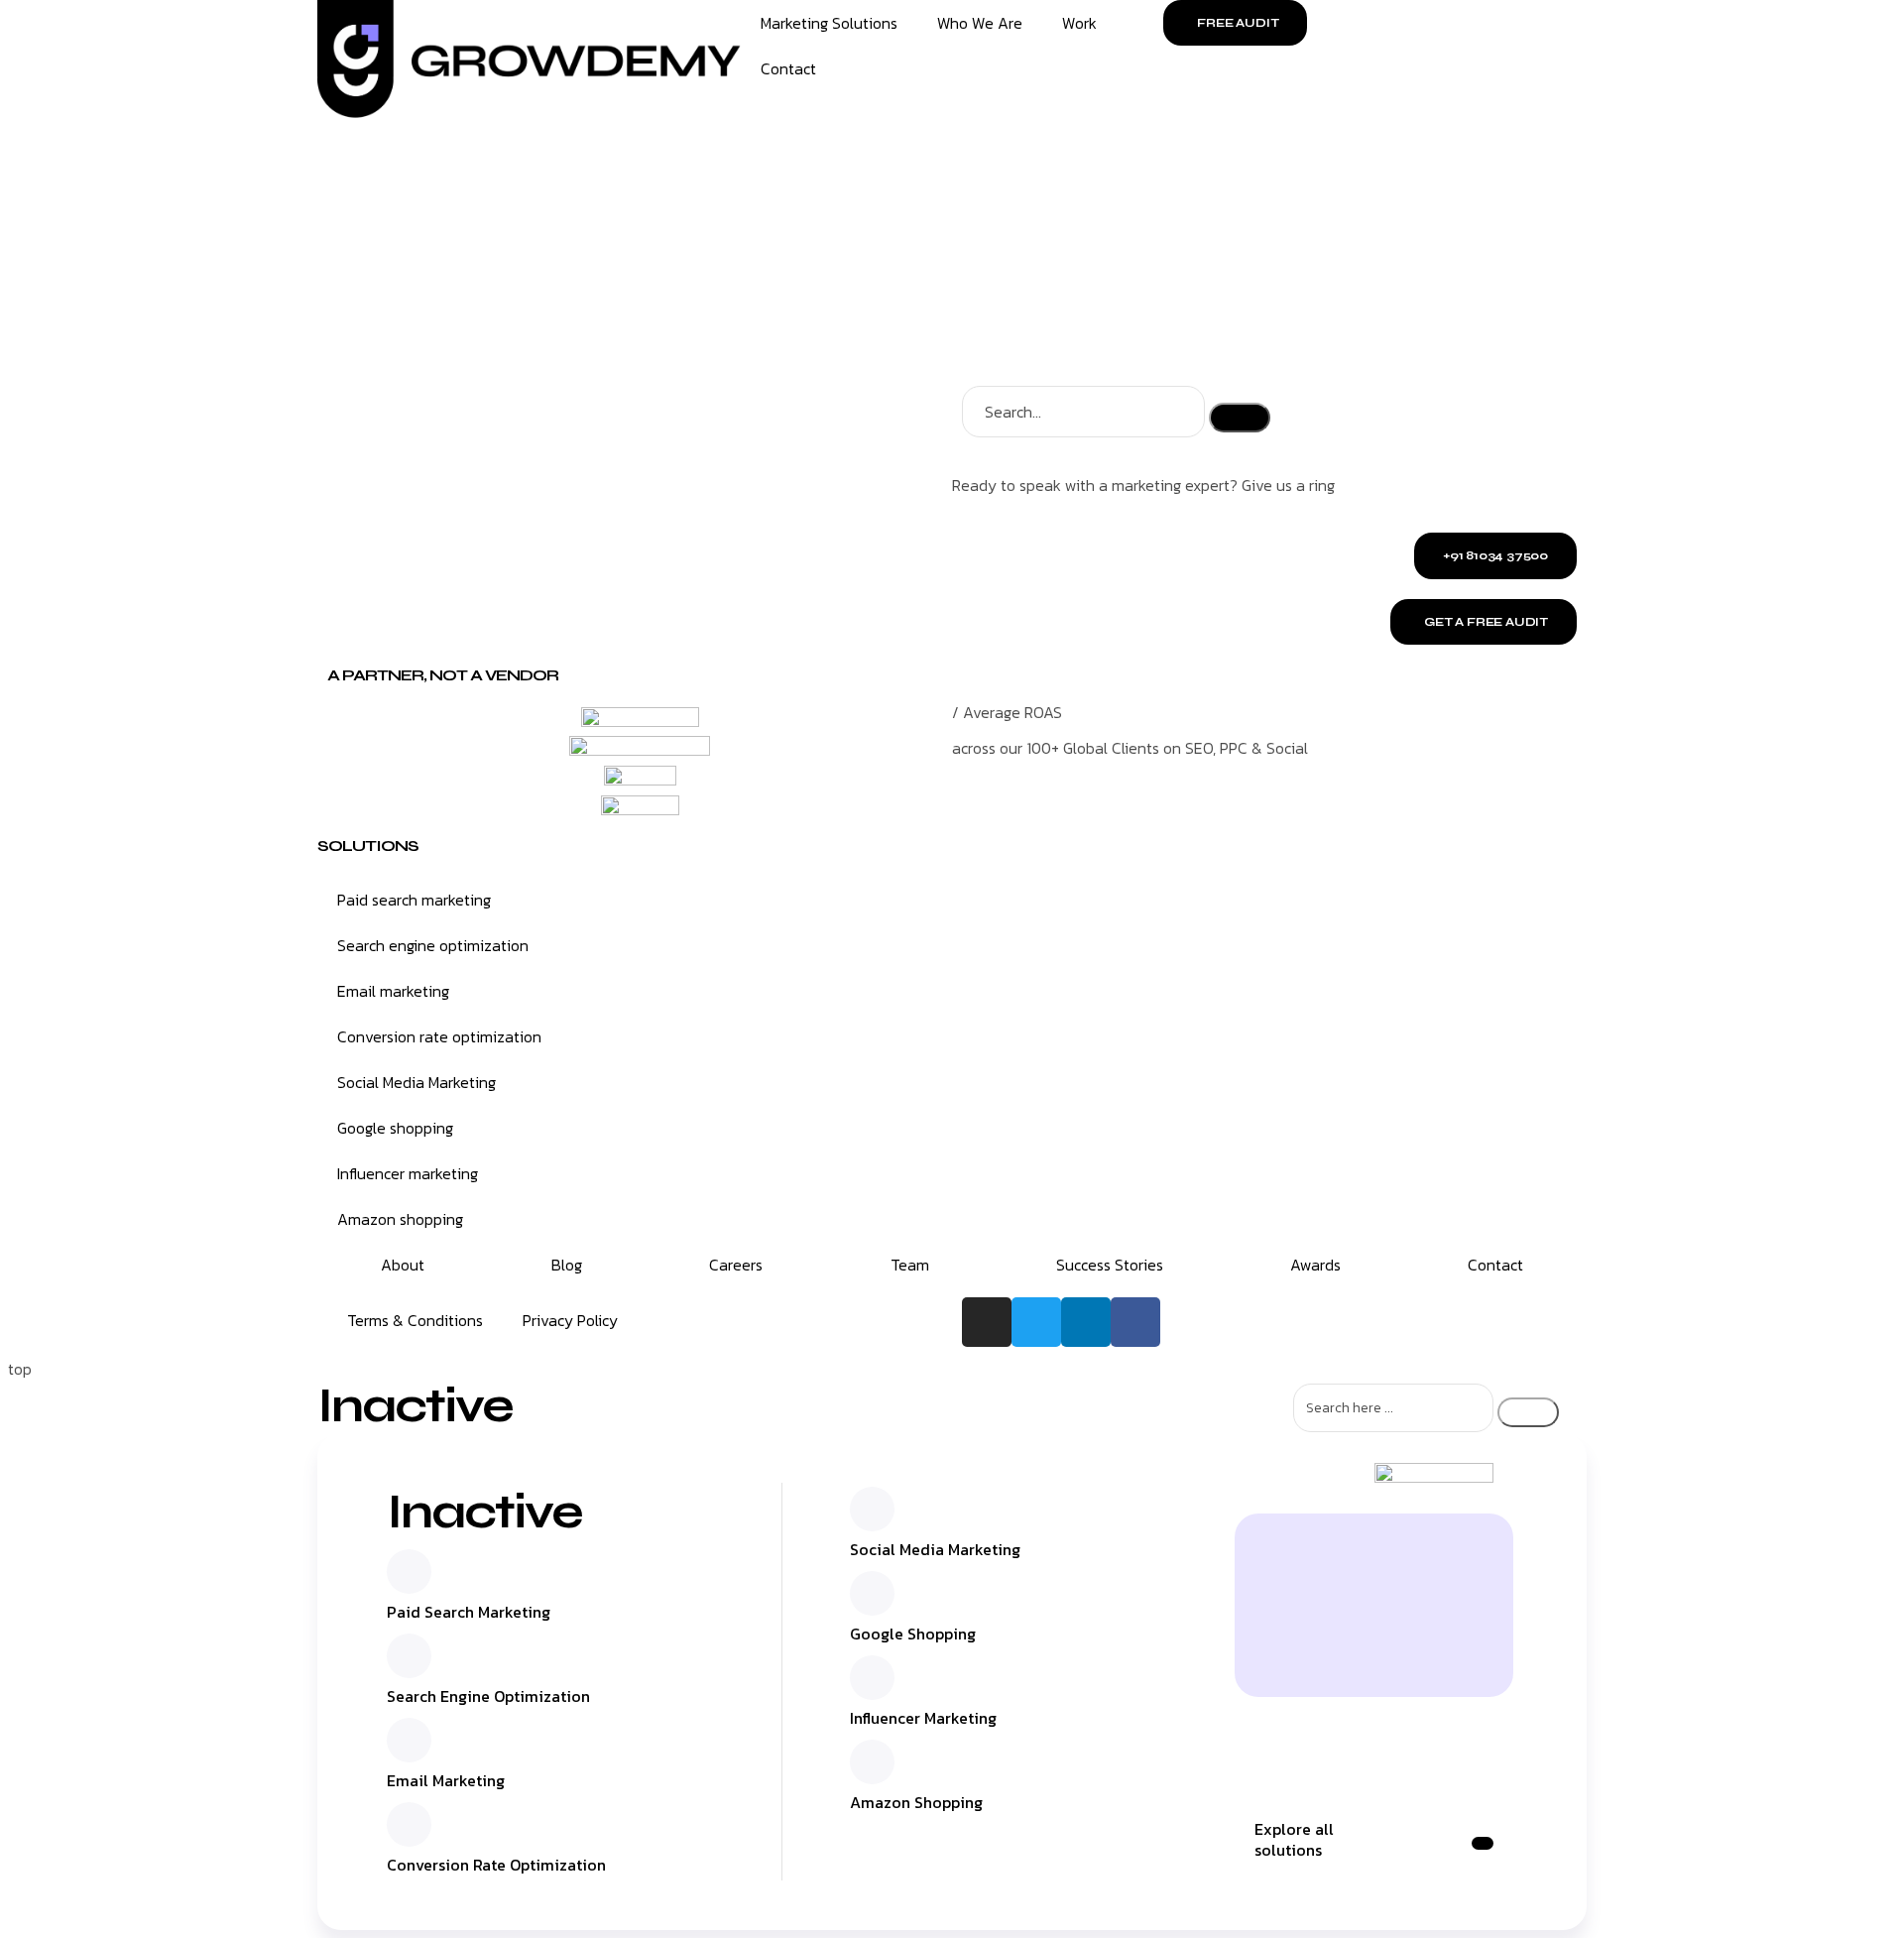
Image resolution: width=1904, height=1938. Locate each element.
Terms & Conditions (415, 1320)
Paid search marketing (414, 900)
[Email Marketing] (409, 1740)
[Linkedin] (1086, 1322)
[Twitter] (1036, 1322)
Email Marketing (446, 1780)
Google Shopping (913, 1634)
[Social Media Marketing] (872, 1509)
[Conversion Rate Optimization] (409, 1824)
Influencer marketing (408, 1173)
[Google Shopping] (872, 1593)
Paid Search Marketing (469, 1612)
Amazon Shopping (916, 1802)
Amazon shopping (400, 1219)
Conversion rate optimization (439, 1036)
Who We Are (980, 23)
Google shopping (395, 1128)
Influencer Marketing (923, 1718)
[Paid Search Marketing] (409, 1572)
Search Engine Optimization (488, 1696)
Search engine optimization (433, 945)
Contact (788, 68)
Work (1079, 23)
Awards (1315, 1265)
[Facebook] (1135, 1322)
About (403, 1265)
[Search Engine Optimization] (409, 1656)
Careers (736, 1265)
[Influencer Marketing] (872, 1678)
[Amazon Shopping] (872, 1762)
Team (910, 1265)
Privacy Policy (570, 1320)
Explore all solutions (1294, 1839)
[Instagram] (987, 1322)
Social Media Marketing (416, 1082)
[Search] (1240, 418)
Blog (567, 1265)
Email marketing (393, 991)
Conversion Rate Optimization (496, 1865)
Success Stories (1110, 1265)
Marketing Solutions (829, 23)
